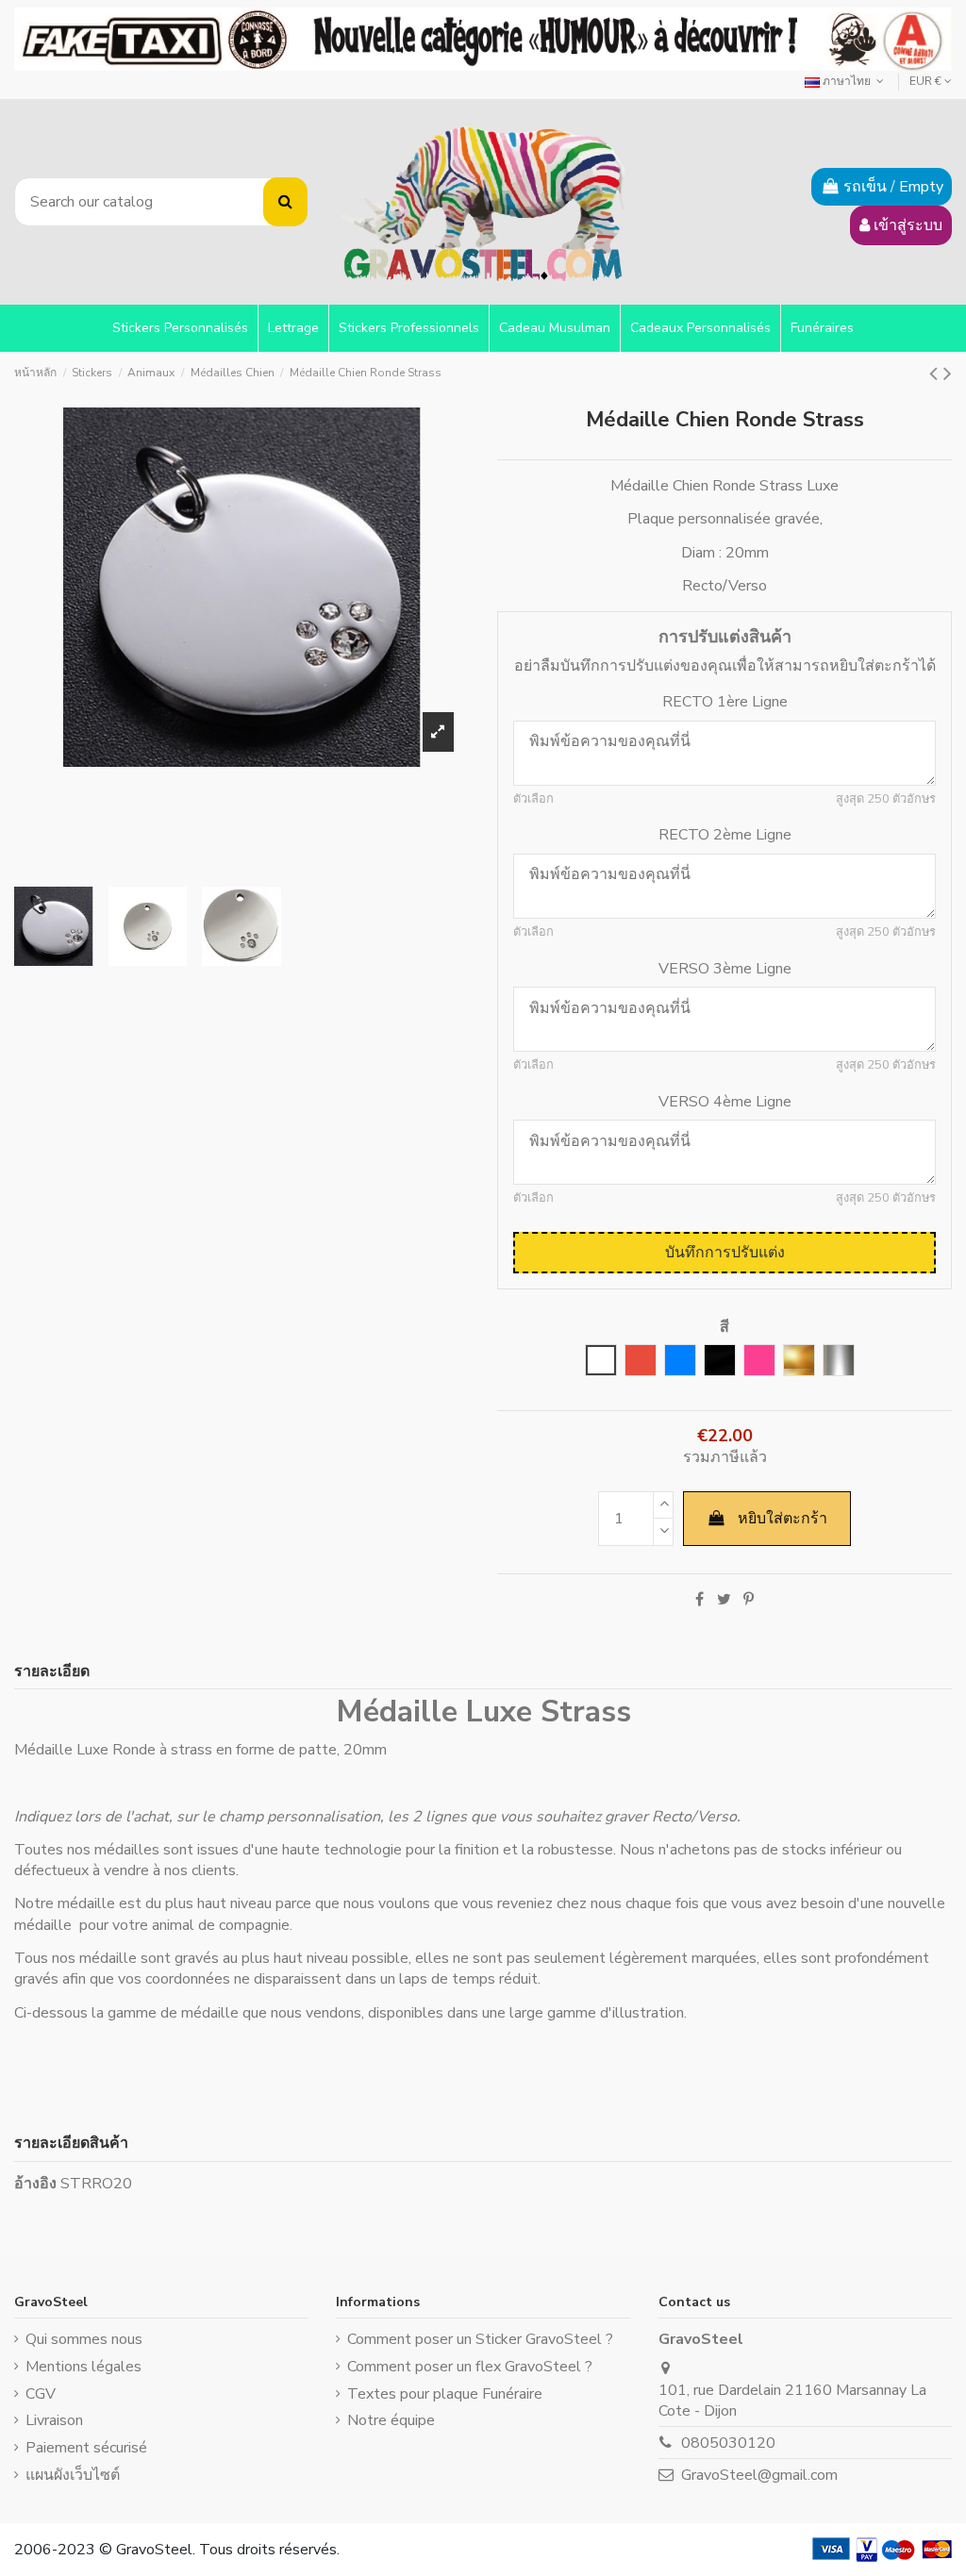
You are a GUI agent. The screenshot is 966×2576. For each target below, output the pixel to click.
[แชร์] (700, 1600)
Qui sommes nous (84, 2339)
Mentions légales (83, 2367)
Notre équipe (391, 2420)
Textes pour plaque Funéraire (445, 2394)
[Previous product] (936, 374)
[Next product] (948, 374)
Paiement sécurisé (86, 2448)
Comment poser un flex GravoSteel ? (470, 2367)
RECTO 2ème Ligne (725, 835)
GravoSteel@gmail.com (759, 2475)
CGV (41, 2394)
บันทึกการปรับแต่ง (725, 1253)
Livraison (54, 2420)
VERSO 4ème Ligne (725, 1102)
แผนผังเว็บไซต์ (73, 2475)
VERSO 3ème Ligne (725, 969)
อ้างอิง (35, 2184)
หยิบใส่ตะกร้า (783, 1519)
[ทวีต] (724, 1600)
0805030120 (728, 2443)
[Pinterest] (749, 1600)
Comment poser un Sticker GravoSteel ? (480, 2339)
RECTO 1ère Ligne (725, 702)
